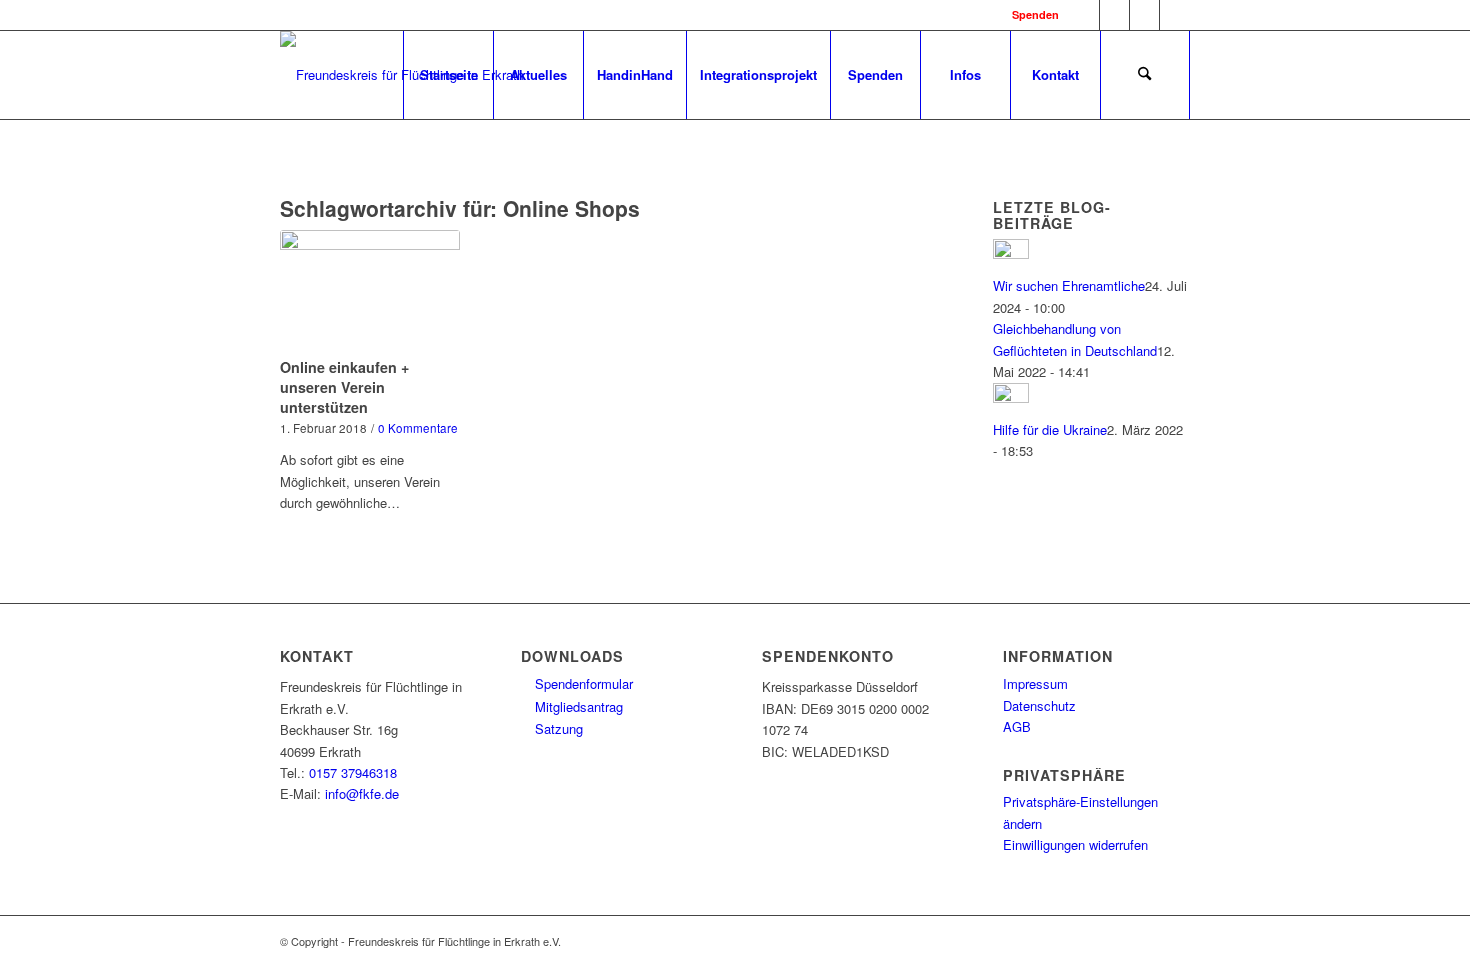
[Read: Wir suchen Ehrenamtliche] (1011, 253)
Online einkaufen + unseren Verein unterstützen (344, 387)
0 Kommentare (418, 428)
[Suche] (1145, 75)
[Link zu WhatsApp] (1144, 15)
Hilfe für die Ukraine (1050, 429)
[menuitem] (448, 75)
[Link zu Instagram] (1114, 15)
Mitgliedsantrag (577, 706)
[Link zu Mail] (1175, 15)
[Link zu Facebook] (1084, 15)
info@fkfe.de (362, 793)
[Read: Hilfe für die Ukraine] (1011, 397)
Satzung (557, 728)
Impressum (1035, 683)
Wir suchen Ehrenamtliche (1069, 285)
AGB (1017, 726)
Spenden (1035, 14)
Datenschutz (1039, 705)
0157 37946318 (353, 772)
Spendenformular (582, 683)
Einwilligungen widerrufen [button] (1075, 844)
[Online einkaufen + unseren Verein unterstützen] (370, 290)
